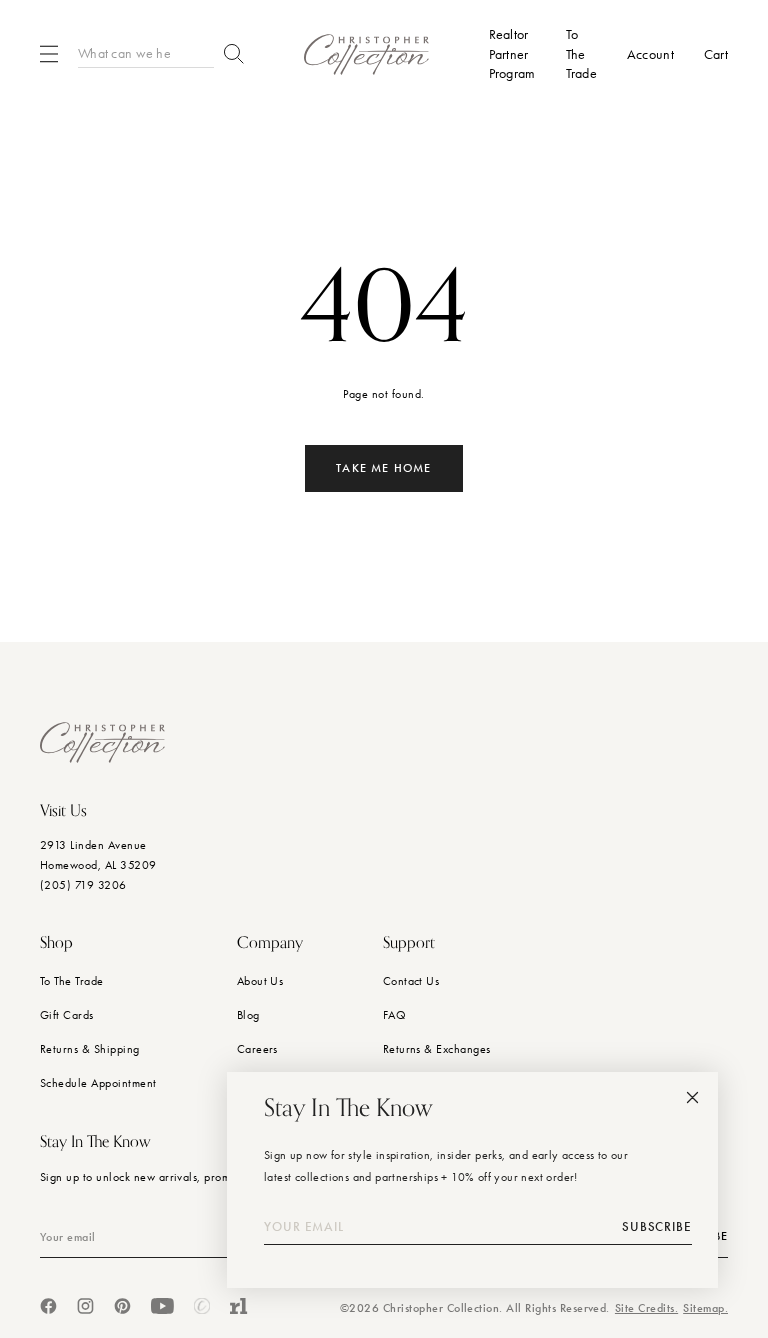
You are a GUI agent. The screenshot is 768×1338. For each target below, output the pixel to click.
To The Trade (72, 981)
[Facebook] (48, 1306)
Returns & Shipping (90, 1049)
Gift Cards (67, 1015)
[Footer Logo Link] (102, 742)
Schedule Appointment (98, 1083)
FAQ (394, 1015)
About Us (260, 981)
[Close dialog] (692, 1097)
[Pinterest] (122, 1306)
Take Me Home (383, 468)
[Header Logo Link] (366, 54)
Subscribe (657, 1227)
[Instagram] (85, 1306)
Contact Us (411, 981)
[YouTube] (162, 1306)
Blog (248, 1015)
